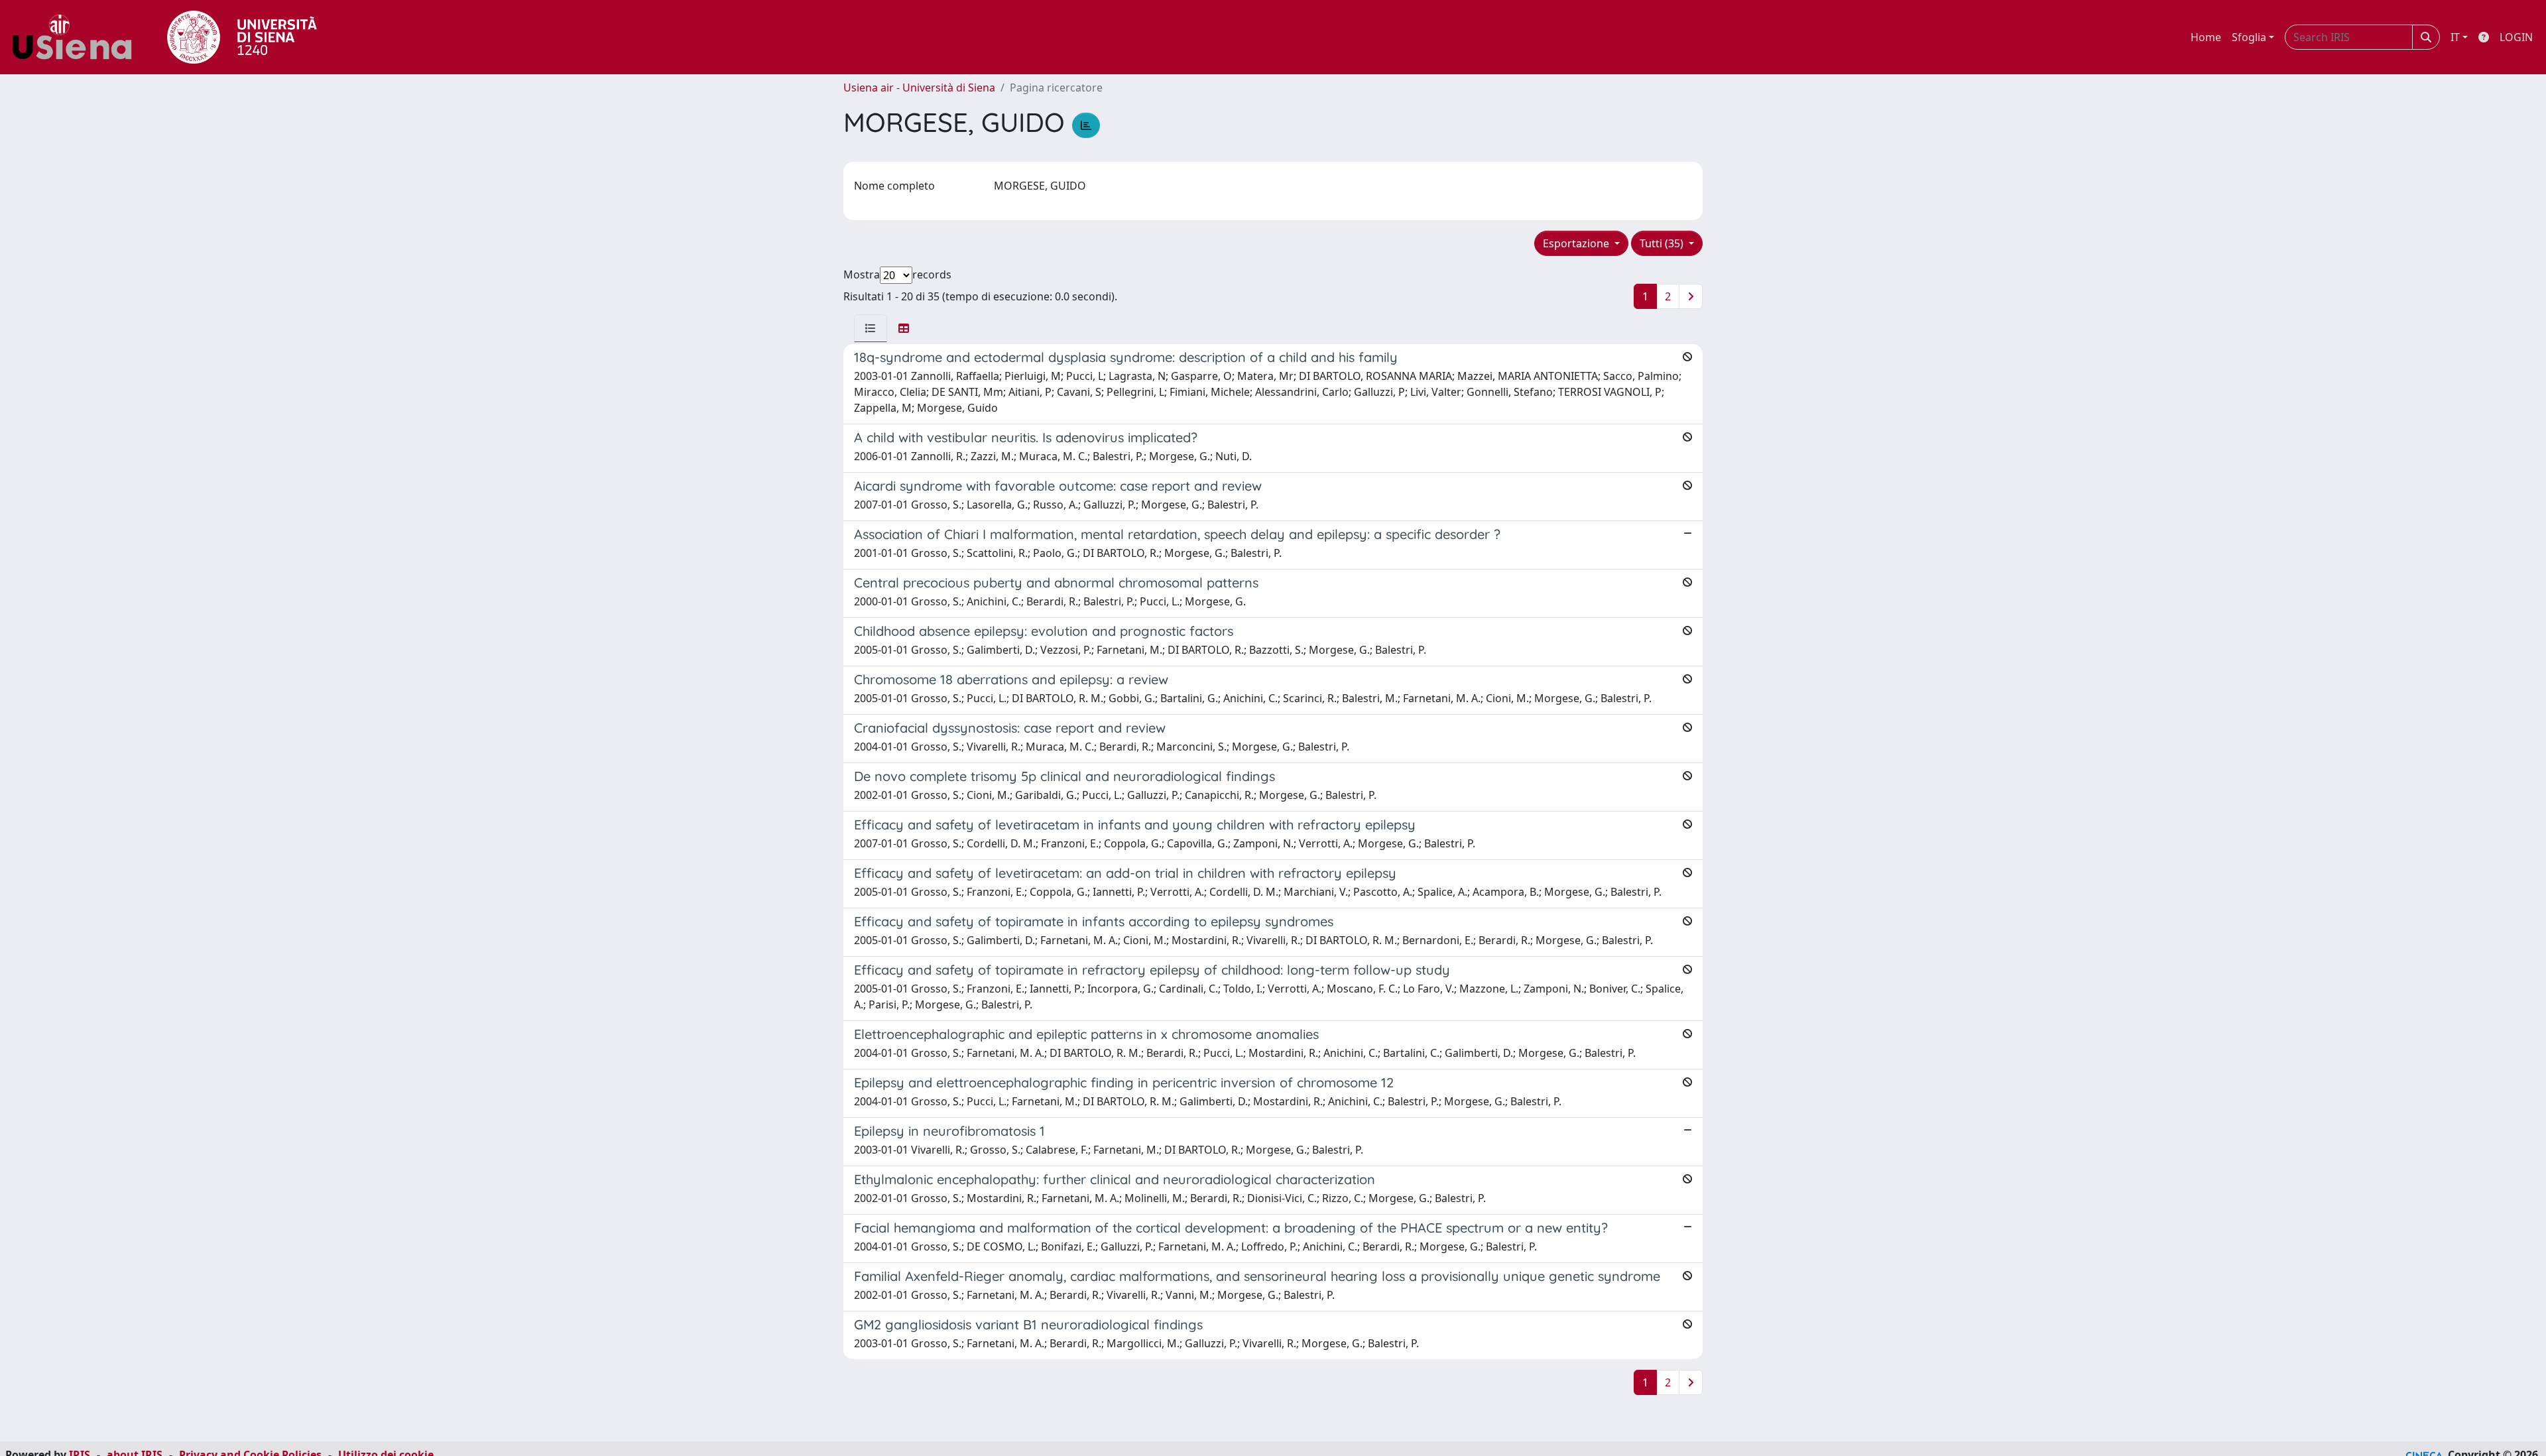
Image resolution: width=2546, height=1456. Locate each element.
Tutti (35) (1663, 243)
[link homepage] (77, 37)
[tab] (871, 328)
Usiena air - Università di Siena (919, 88)
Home (2206, 37)
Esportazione (1577, 243)
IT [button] (2455, 37)
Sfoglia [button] (2249, 37)
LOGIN (2516, 37)
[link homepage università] (242, 37)
